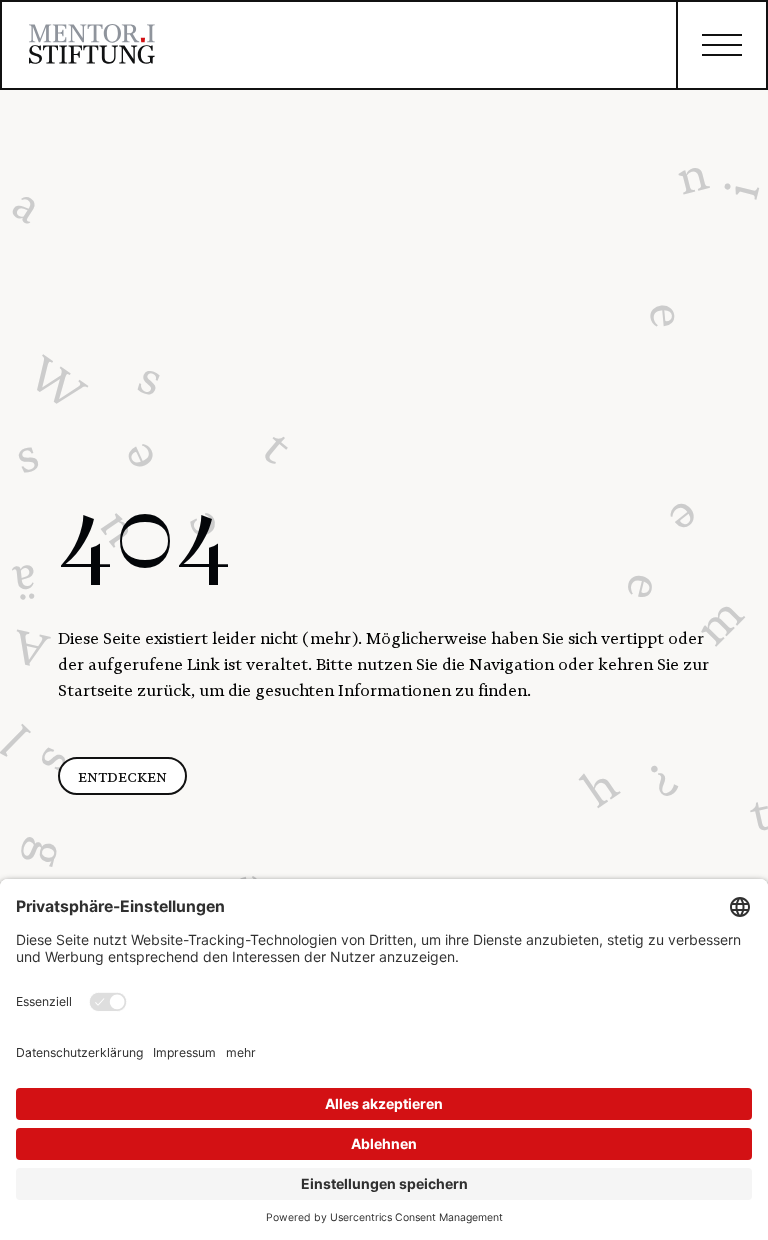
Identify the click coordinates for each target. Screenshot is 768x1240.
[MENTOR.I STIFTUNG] (92, 48)
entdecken (122, 776)
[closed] (721, 45)
